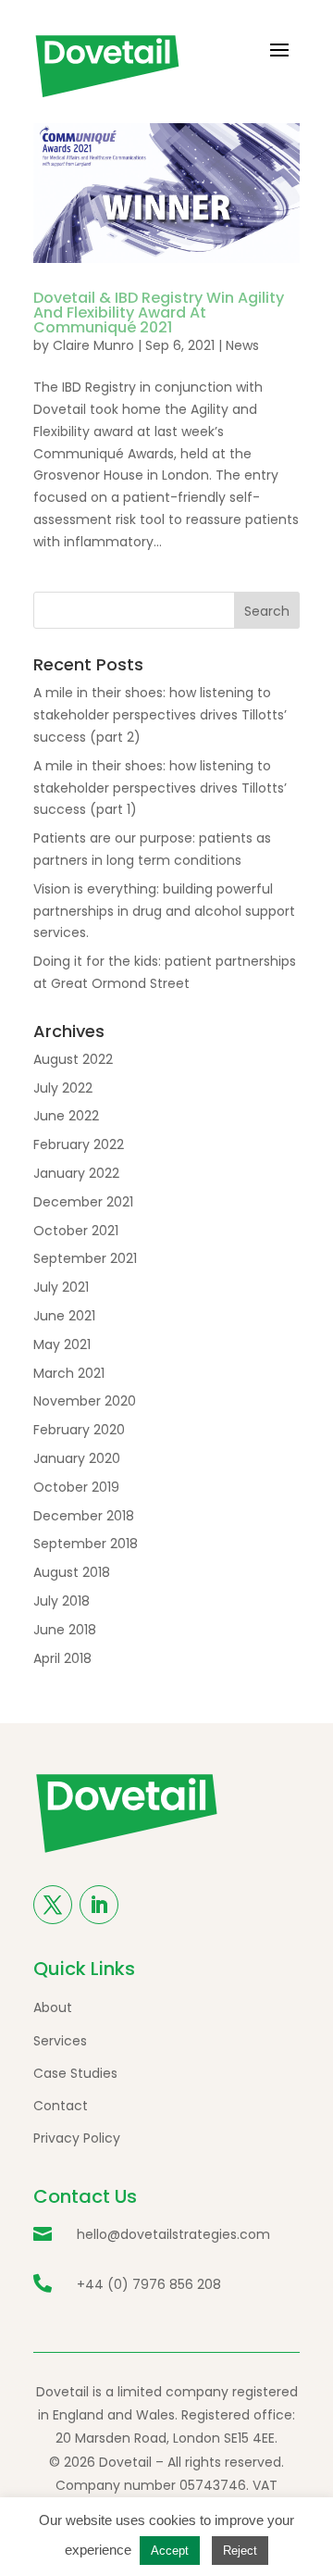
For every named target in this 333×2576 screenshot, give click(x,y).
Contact (61, 2106)
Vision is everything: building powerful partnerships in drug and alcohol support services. (164, 911)
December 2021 (83, 1202)
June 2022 (66, 1116)
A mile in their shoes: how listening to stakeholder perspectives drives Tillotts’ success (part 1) (160, 788)
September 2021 (85, 1258)
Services (60, 2041)
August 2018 (72, 1572)
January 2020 (77, 1458)
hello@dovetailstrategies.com (173, 2234)
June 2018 (65, 1630)
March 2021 (69, 1373)
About (53, 2007)
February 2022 (79, 1144)
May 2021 (62, 1344)
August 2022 (73, 1059)
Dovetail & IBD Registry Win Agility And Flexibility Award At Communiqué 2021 (159, 313)
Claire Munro (93, 345)
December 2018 (84, 1516)
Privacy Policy (77, 2138)
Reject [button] (240, 2551)
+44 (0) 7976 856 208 (149, 2284)
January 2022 (76, 1173)
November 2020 (85, 1401)
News (242, 345)
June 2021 (64, 1316)
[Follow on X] (53, 1905)
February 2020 (79, 1430)
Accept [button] (170, 2551)
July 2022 (63, 1088)
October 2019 (76, 1487)
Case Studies (75, 2073)
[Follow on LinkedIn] (99, 1905)
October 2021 (76, 1231)
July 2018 (62, 1601)
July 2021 (61, 1287)
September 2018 (86, 1544)
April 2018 (62, 1658)
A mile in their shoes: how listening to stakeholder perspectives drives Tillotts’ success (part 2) (160, 715)
